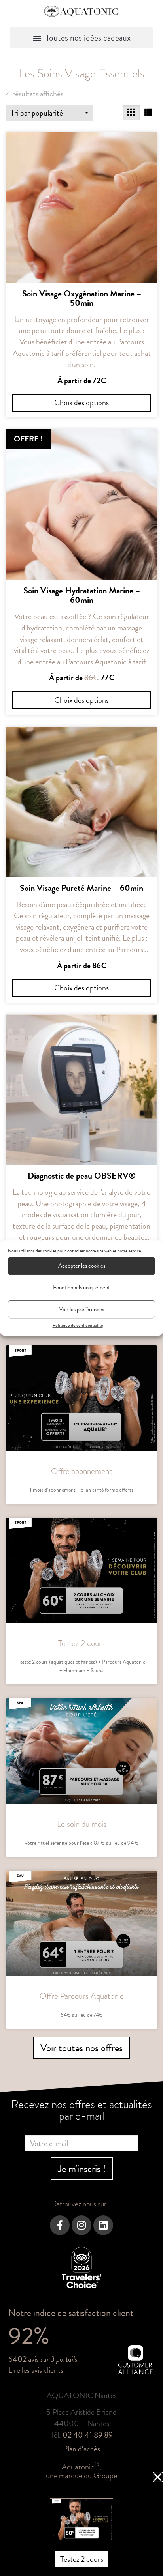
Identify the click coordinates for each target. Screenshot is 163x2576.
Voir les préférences (81, 1309)
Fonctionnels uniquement (81, 1287)
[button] (158, 2477)
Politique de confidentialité (78, 1325)
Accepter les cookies (82, 1266)
